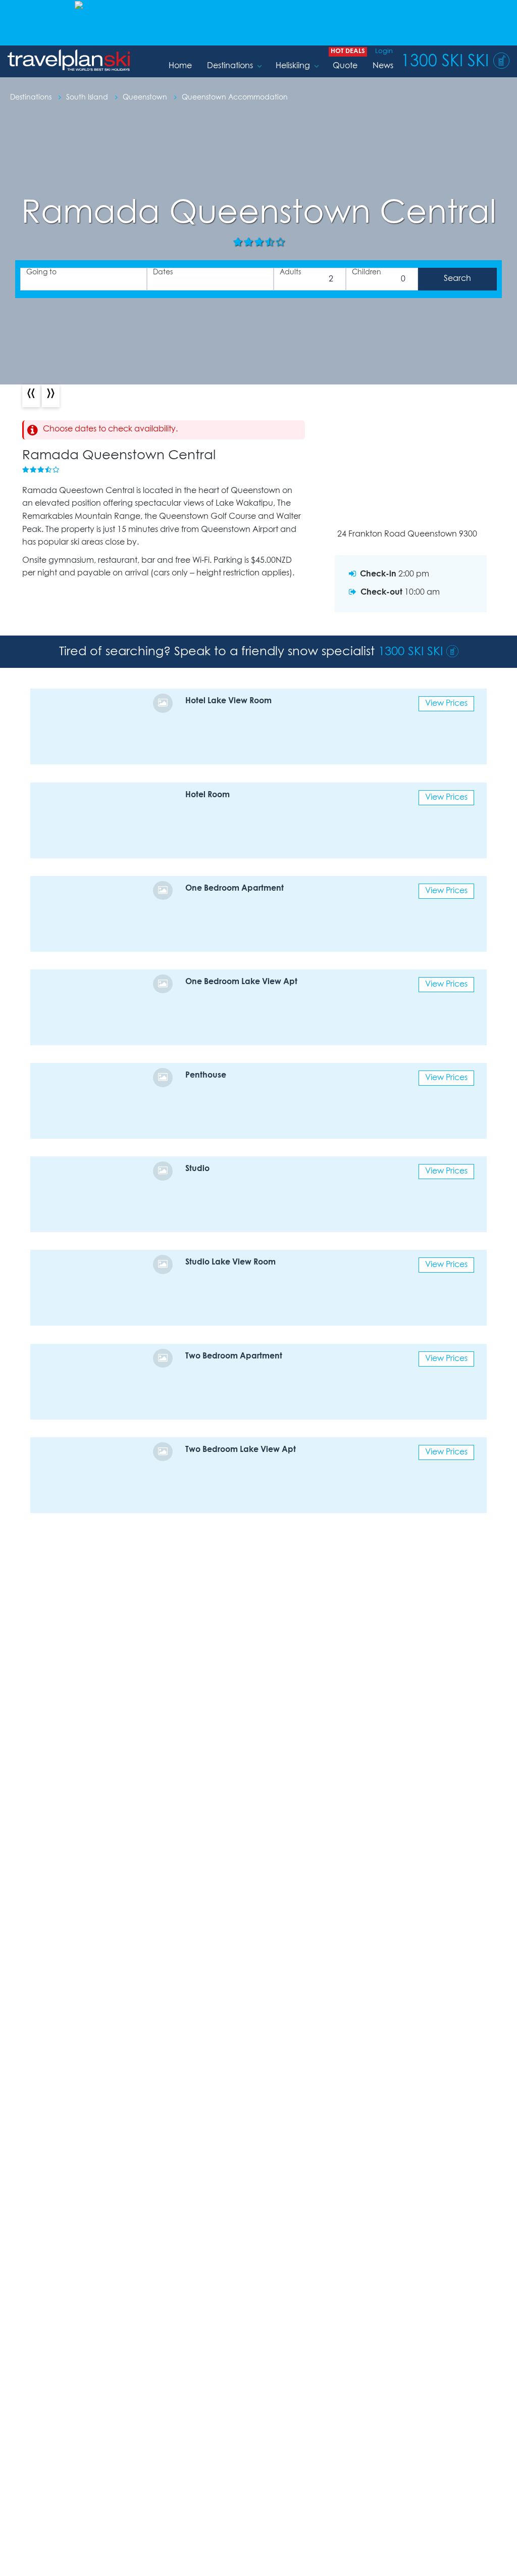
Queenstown (146, 98)
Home (180, 66)
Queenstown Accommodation (235, 98)
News (383, 66)
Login (384, 51)
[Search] (457, 279)
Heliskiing (293, 66)
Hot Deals (348, 51)
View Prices (446, 703)
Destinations (230, 66)
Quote (345, 66)
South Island (88, 98)
